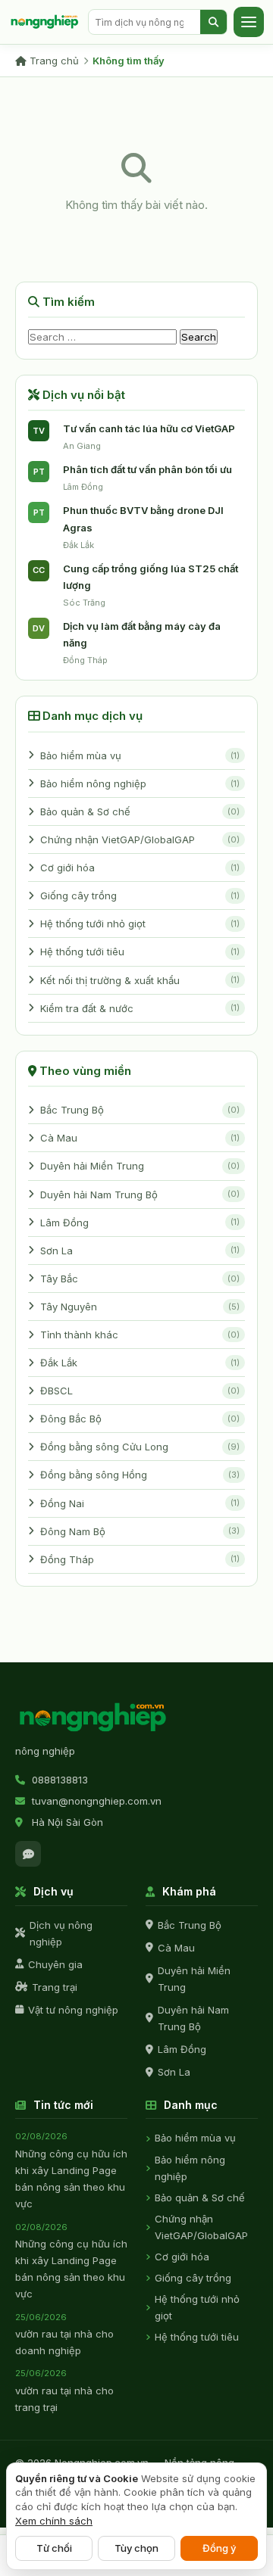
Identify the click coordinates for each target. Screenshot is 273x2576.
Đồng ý (219, 2548)
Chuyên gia (55, 1964)
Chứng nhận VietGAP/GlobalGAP (140, 839)
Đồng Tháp (140, 1559)
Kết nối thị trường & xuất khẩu (140, 980)
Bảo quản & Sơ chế (140, 811)
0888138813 (60, 1780)
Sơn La (140, 1251)
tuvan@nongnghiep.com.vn (97, 1801)
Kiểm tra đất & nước (140, 1008)
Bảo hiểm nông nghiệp (140, 783)
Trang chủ (53, 61)
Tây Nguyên (140, 1307)
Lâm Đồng (140, 1223)
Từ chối (54, 2548)
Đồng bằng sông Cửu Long (140, 1447)
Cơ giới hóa (140, 867)
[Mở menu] (249, 22)
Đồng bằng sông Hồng (140, 1475)
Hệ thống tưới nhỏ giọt (140, 924)
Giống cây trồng (140, 896)
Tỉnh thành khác (140, 1335)
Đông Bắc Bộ (140, 1419)
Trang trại (55, 1987)
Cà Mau (140, 1138)
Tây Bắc (140, 1279)
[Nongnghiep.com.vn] (95, 1718)
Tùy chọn (136, 2548)
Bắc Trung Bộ (140, 1110)
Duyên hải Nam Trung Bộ (140, 1195)
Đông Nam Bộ (140, 1531)
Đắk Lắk (140, 1363)
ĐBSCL (140, 1391)
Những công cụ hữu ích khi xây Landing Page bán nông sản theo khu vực (71, 2170)
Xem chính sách (54, 2521)
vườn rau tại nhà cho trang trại (64, 2391)
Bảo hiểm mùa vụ (140, 755)
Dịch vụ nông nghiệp (61, 1933)
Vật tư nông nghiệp (73, 2010)
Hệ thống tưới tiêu (140, 952)
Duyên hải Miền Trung (140, 1166)
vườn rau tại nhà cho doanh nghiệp (64, 2335)
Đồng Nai (140, 1503)
